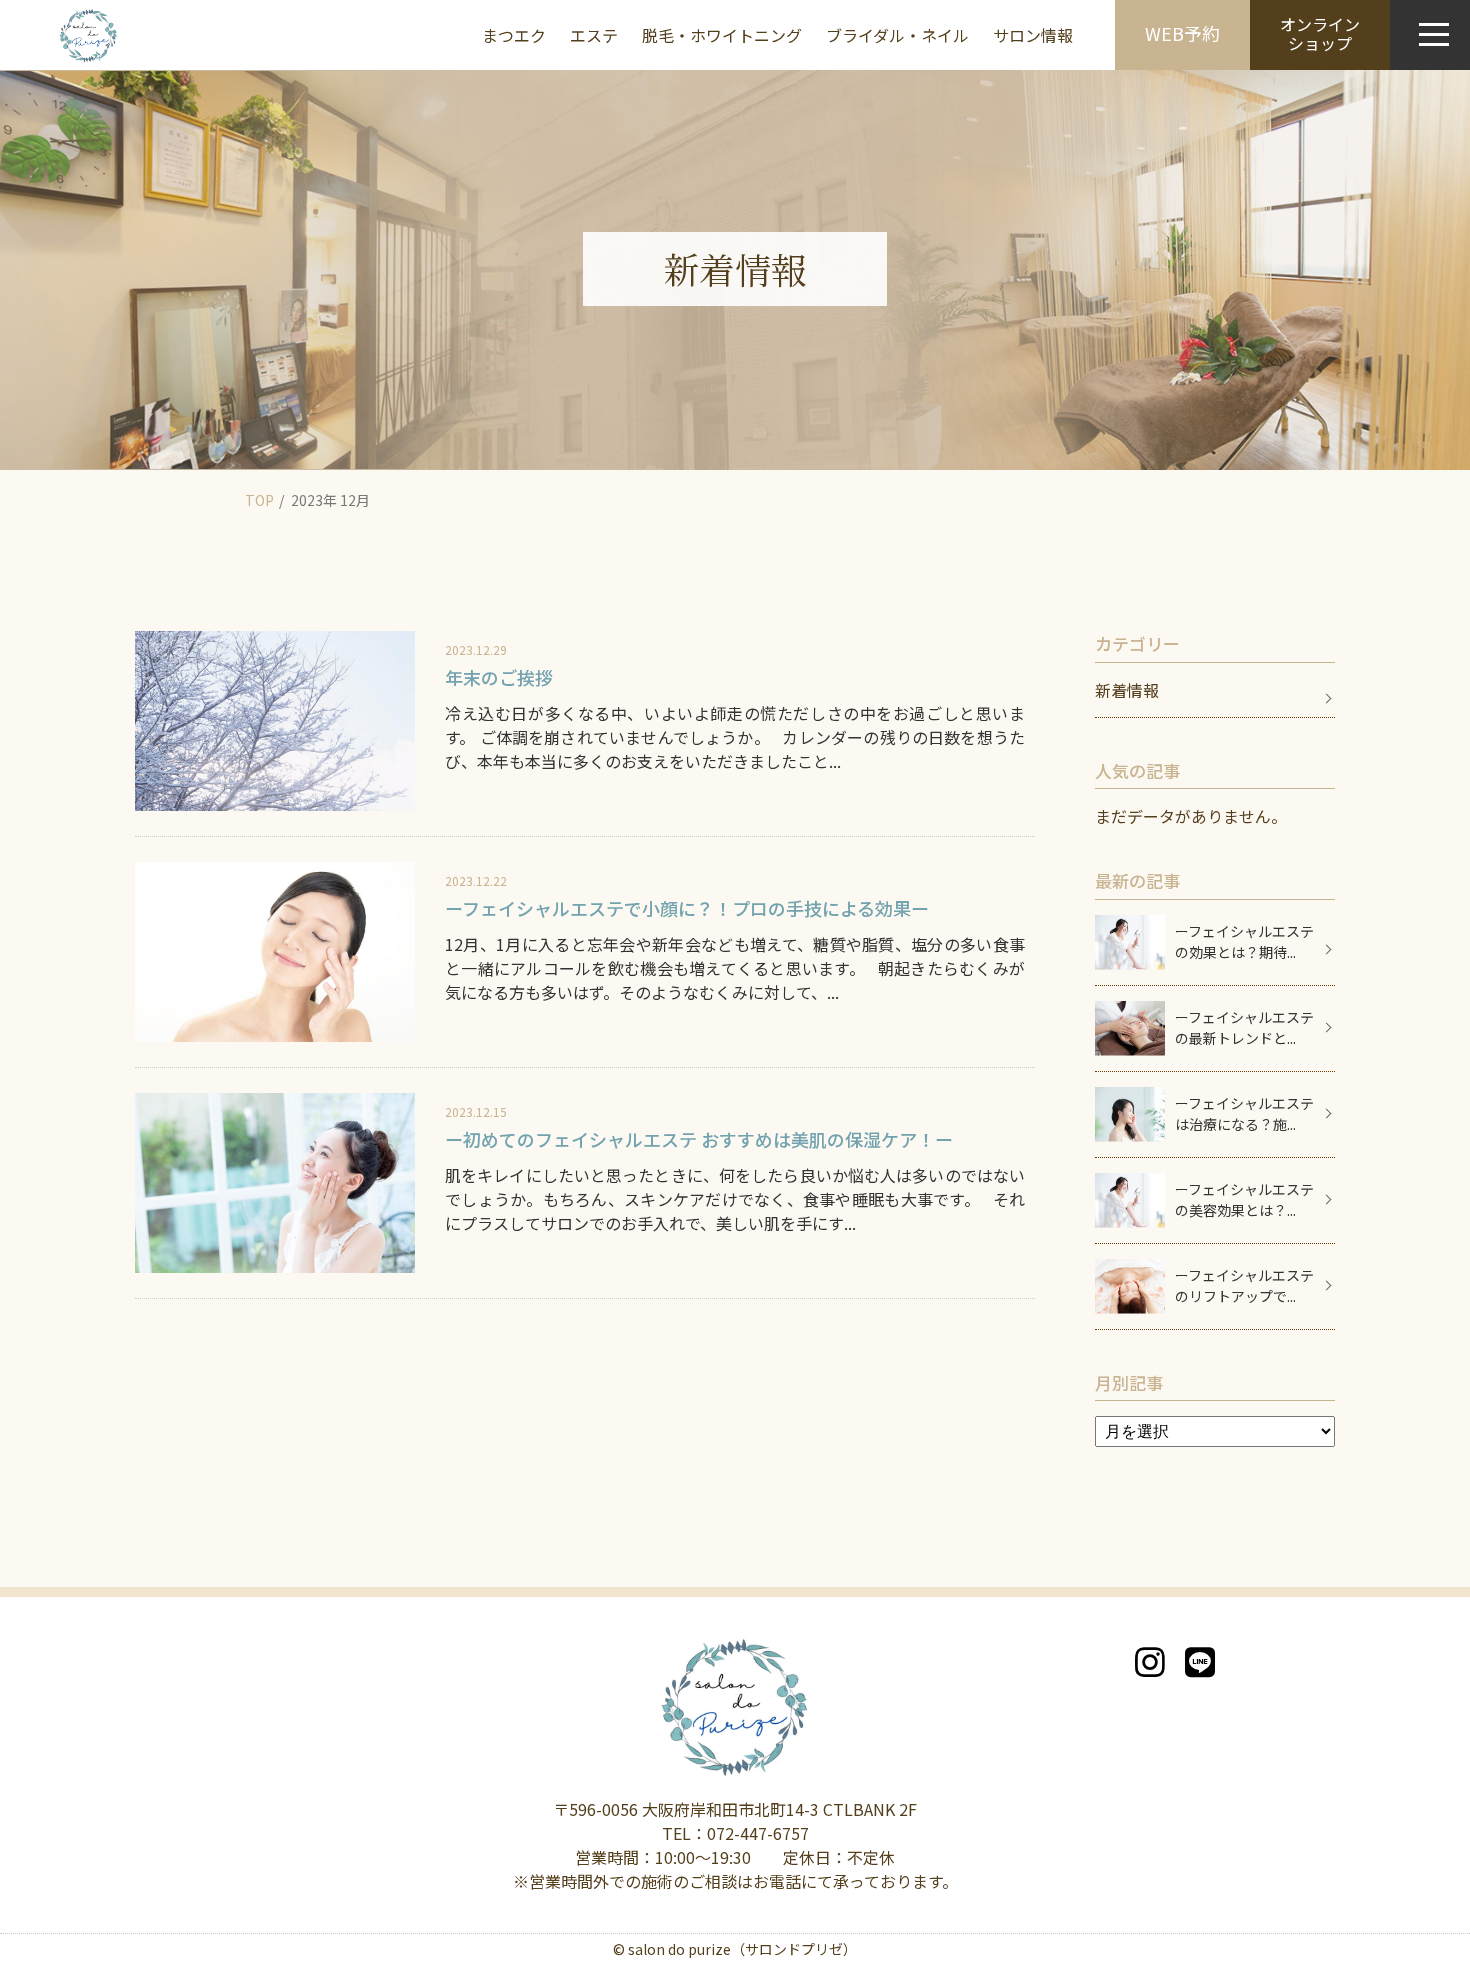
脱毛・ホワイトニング (722, 35)
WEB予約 (1182, 33)
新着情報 (1127, 690)
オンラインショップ (1320, 33)
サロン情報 (1033, 35)
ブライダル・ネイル (897, 35)
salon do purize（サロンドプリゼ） (742, 1949)
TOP (259, 500)
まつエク (514, 35)
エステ (594, 35)
